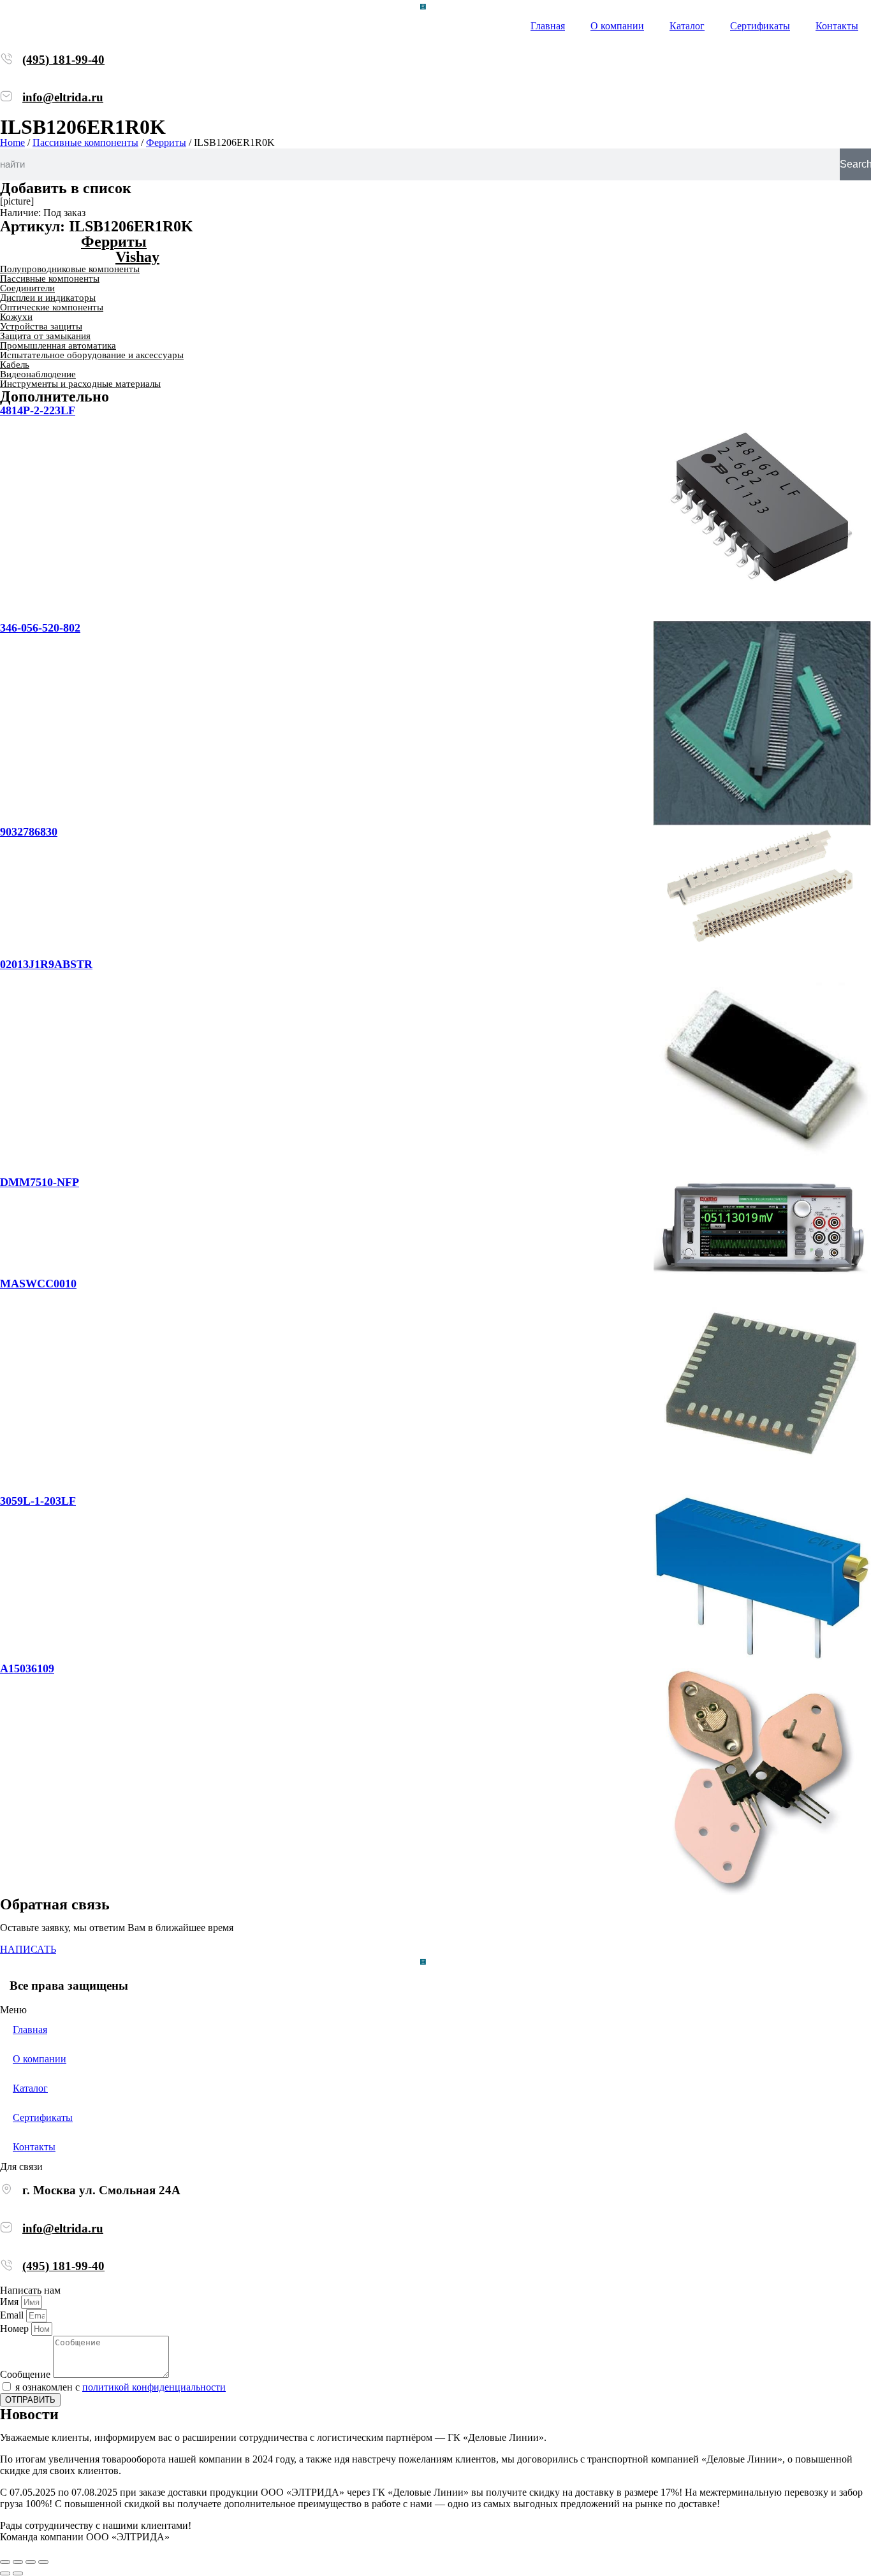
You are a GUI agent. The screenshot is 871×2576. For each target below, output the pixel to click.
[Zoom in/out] (43, 2562)
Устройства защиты (41, 326)
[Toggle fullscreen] (31, 2562)
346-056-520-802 (40, 628)
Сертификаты (760, 26)
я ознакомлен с (121, 2387)
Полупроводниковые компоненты (70, 269)
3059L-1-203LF (38, 1501)
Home (12, 142)
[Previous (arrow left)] (5, 2573)
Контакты (837, 26)
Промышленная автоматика (58, 345)
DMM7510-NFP (40, 1182)
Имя (11, 2302)
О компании (617, 26)
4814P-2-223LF (38, 410)
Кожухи (16, 317)
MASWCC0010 (38, 1284)
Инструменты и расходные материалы (80, 384)
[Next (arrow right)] (18, 2573)
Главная (548, 26)
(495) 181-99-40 (63, 60)
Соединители (27, 288)
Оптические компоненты (52, 307)
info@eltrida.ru (63, 97)
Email (13, 2315)
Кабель (15, 365)
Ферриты (166, 142)
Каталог (687, 26)
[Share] (18, 2562)
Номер (16, 2328)
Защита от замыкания (45, 336)
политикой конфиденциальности (154, 2387)
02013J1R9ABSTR (46, 964)
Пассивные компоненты (85, 142)
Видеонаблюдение (38, 374)
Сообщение (26, 2374)
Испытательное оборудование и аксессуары (92, 355)
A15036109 (27, 1668)
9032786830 (29, 832)
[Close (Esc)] (5, 2562)
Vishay (137, 257)
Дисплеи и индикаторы (48, 298)
